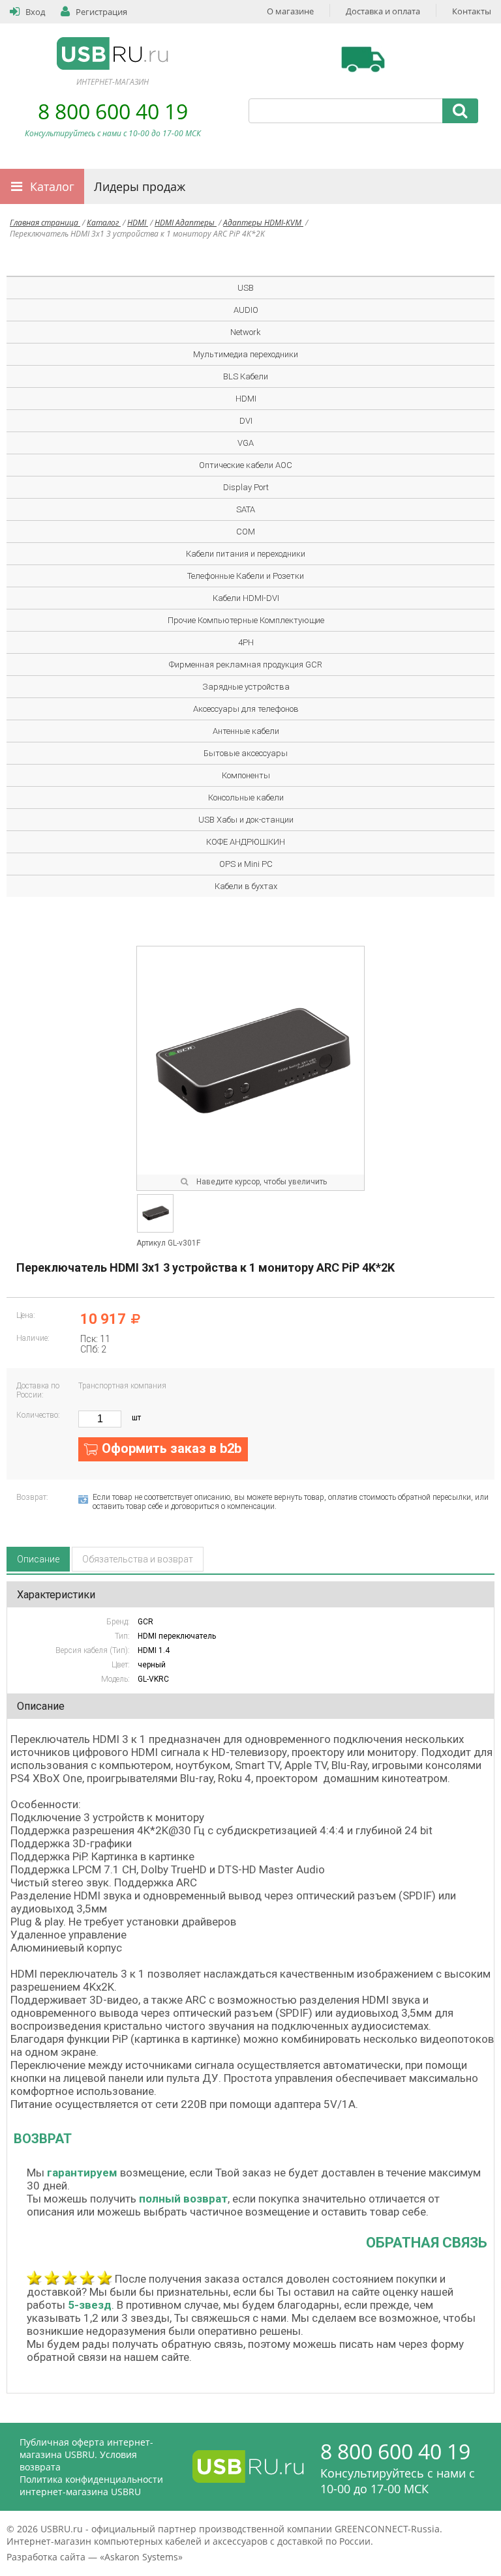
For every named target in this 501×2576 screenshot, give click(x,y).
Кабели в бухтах (246, 886)
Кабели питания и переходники (246, 554)
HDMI (138, 223)
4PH (246, 642)
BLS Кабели (246, 376)
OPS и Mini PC (246, 864)
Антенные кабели (246, 731)
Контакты (472, 11)
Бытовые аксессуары (246, 753)
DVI (246, 421)
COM (246, 532)
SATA (246, 509)
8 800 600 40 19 (113, 111)
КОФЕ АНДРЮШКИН (246, 842)
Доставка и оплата (383, 11)
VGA (246, 443)
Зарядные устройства (246, 687)
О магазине (290, 11)
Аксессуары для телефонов (246, 709)
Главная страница (45, 223)
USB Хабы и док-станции (246, 820)
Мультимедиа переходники (246, 354)
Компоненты (246, 775)
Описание (38, 1559)
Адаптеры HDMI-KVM (263, 223)
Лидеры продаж (140, 186)
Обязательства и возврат (138, 1559)
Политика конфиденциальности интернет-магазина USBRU (91, 2485)
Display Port (246, 487)
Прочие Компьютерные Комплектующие (246, 620)
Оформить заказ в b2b (172, 1448)
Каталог (52, 186)
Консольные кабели (246, 798)
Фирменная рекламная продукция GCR (246, 665)
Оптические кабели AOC (246, 465)
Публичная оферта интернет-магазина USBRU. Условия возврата (86, 2454)
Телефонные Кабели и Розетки (246, 576)
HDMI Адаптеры (186, 223)
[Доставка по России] (363, 59)
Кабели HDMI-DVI (246, 598)
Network (246, 332)
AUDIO (246, 310)
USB (246, 288)
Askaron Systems (141, 2557)
